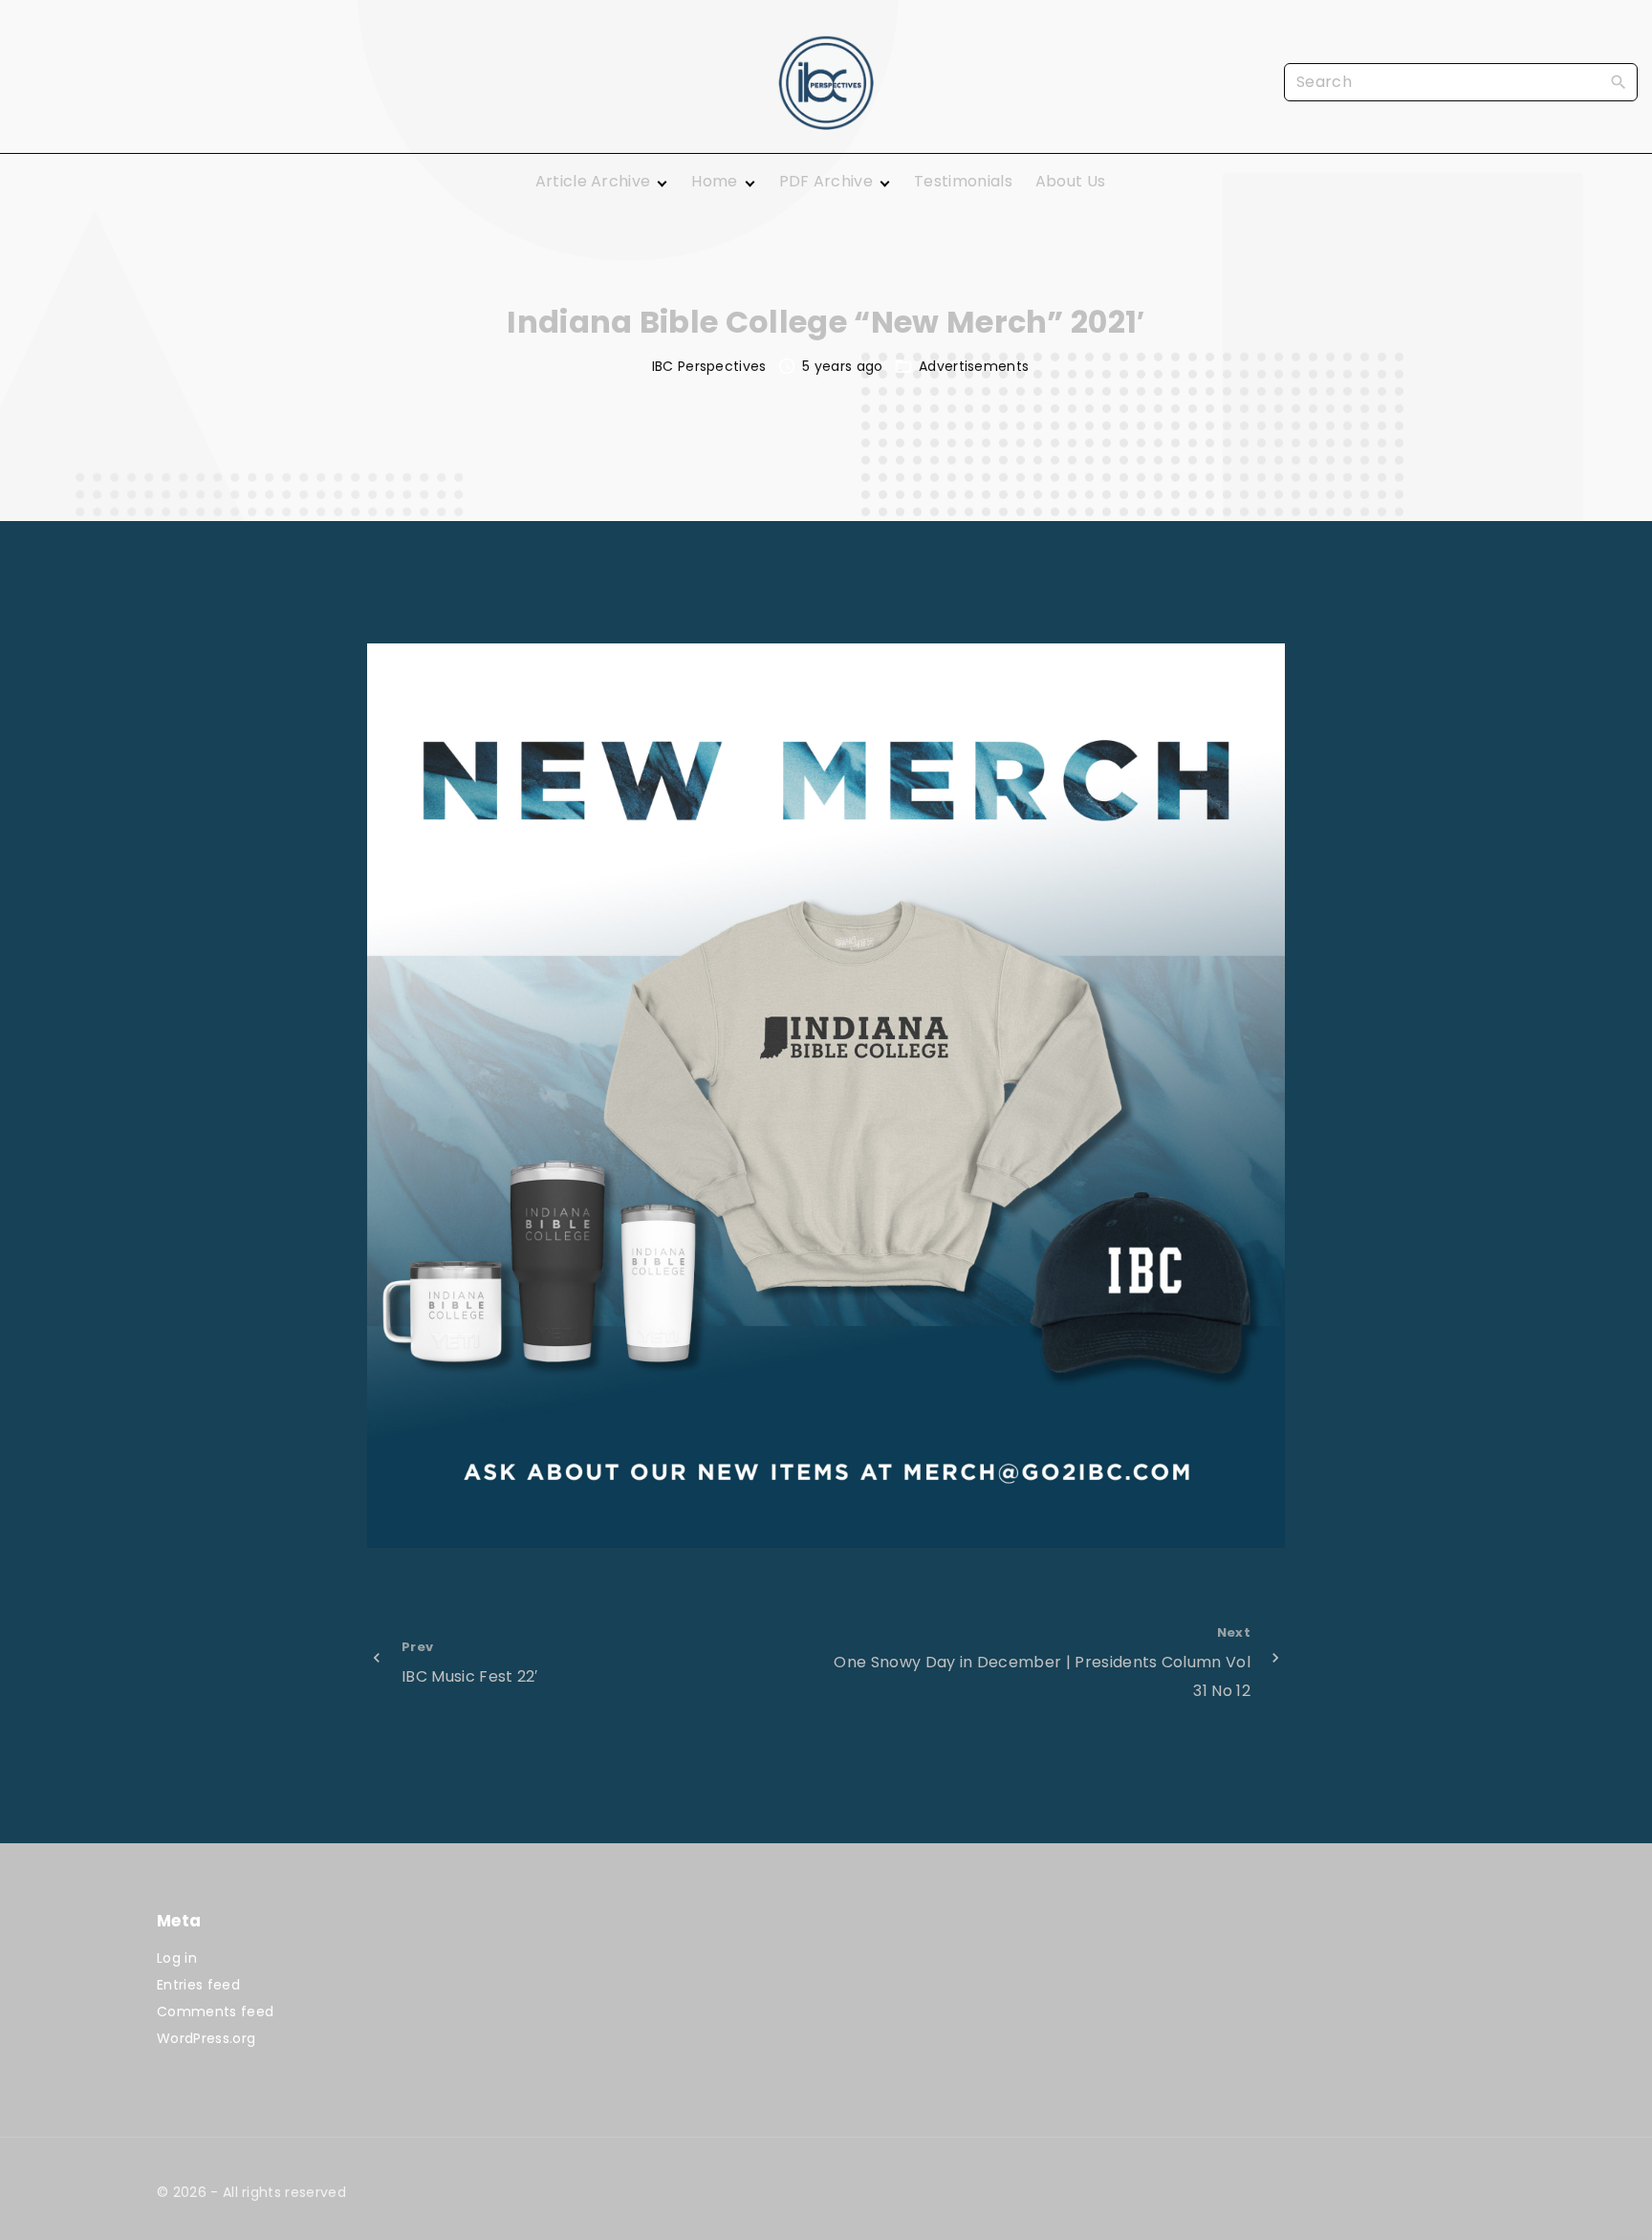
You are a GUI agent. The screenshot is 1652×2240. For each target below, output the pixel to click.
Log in (177, 1958)
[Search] (1619, 81)
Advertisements (974, 366)
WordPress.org (206, 2038)
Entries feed (198, 1985)
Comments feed (215, 2012)
